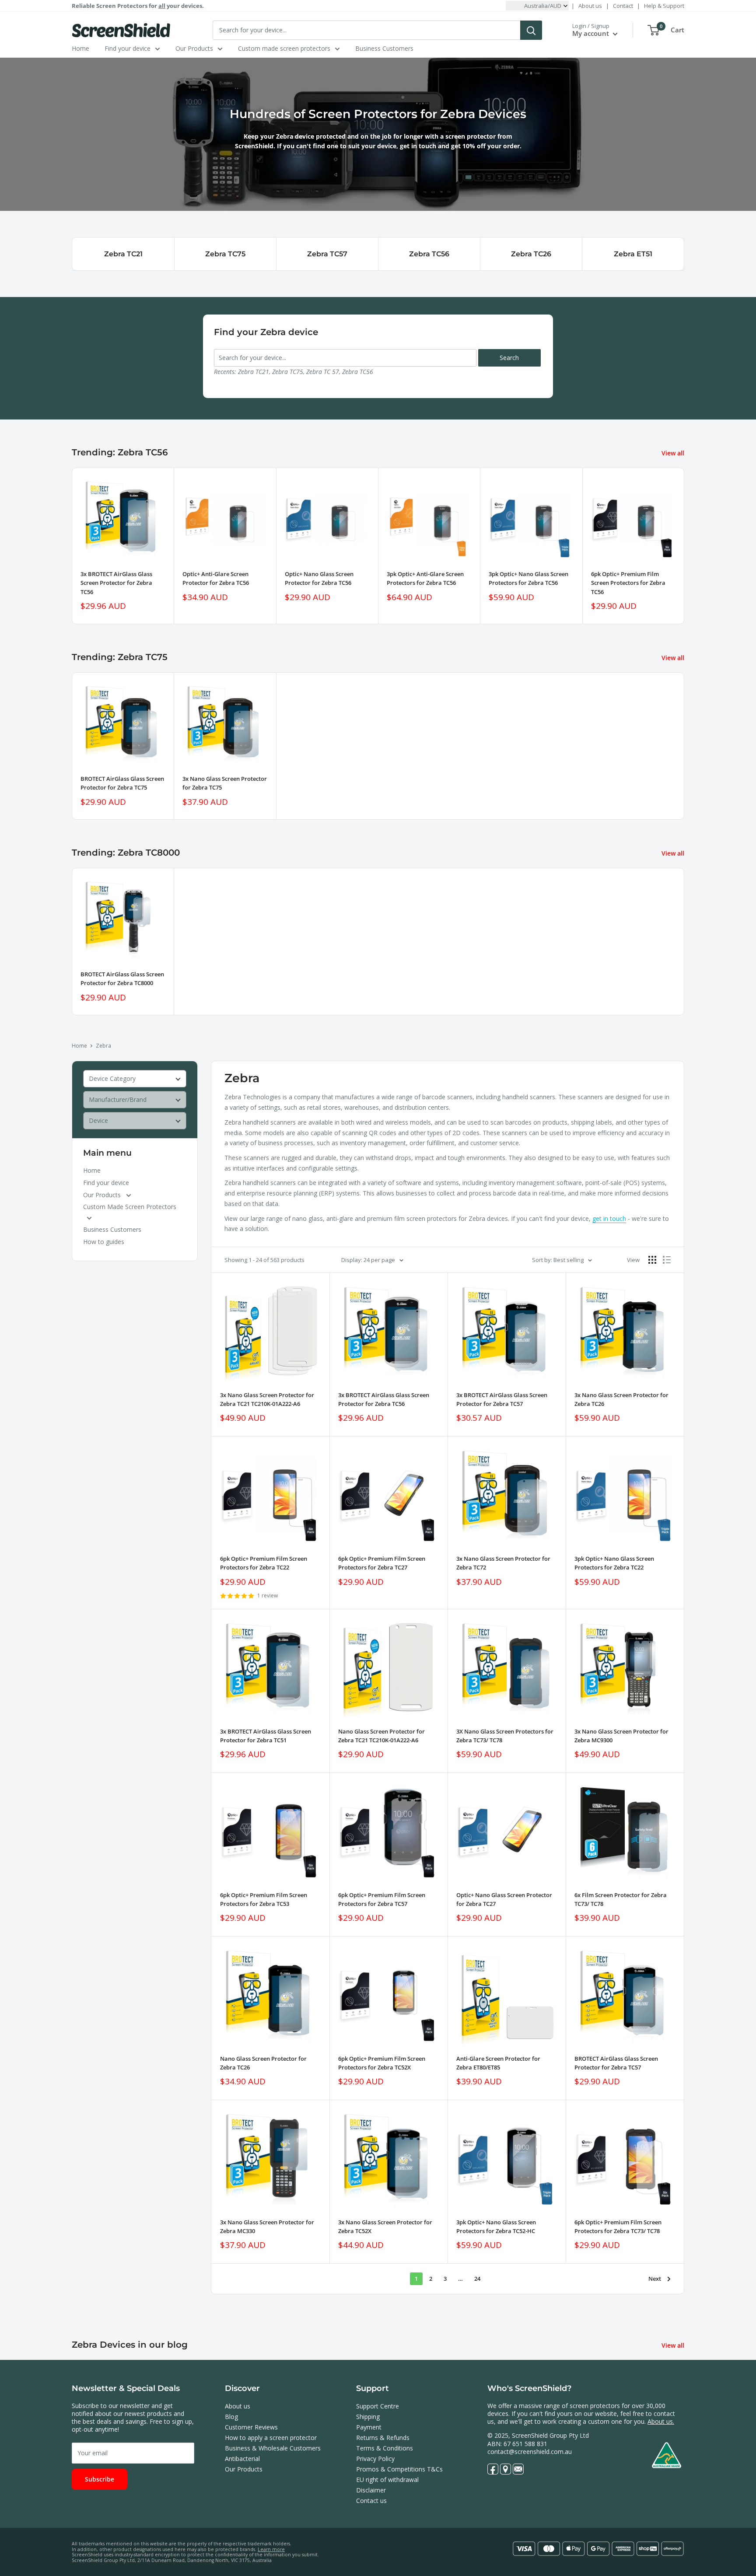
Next (655, 2279)
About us (590, 6)
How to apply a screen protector (271, 2438)
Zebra (103, 1046)
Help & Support (664, 6)
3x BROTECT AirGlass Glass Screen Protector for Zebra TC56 (116, 583)
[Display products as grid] (652, 1260)
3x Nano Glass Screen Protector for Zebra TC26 (621, 1399)
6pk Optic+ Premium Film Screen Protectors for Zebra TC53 (264, 1899)
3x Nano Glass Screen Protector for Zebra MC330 (267, 2226)
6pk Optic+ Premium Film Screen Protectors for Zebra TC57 (382, 1899)
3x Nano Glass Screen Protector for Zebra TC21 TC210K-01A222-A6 (267, 1399)
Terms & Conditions (385, 2448)
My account (591, 33)
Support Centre (378, 2406)
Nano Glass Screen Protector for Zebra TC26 (263, 2063)
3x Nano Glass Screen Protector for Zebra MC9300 (621, 1736)
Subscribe (100, 2479)
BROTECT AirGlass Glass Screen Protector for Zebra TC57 (616, 2063)
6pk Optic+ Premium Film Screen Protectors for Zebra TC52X (382, 2063)
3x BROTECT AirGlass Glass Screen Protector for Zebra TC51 (266, 1736)
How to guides (104, 1242)
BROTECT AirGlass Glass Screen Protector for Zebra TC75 (122, 783)
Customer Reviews (251, 2427)
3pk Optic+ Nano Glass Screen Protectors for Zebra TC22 (614, 1563)
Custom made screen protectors (284, 48)
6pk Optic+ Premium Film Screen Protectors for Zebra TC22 (264, 1563)
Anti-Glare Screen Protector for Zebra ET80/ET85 (498, 2063)
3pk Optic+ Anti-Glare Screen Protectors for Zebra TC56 (425, 578)
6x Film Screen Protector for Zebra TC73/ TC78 (621, 1899)
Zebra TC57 (327, 254)
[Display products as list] (667, 1260)
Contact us (371, 2501)
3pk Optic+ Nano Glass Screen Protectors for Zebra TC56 (528, 578)
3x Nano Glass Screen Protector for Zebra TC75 (225, 783)
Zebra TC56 (429, 254)
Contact (623, 6)
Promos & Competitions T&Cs (399, 2469)
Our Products (194, 48)
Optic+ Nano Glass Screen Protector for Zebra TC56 (319, 578)
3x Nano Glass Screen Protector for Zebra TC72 (503, 1563)
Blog (231, 2417)
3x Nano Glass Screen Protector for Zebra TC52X (385, 2226)
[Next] (684, 546)
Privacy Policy (375, 2459)
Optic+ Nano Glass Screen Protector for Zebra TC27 (504, 1899)
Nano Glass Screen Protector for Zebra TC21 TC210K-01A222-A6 (381, 1736)
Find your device (128, 48)
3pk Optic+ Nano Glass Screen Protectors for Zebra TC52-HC (496, 2226)
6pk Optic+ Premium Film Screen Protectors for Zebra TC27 (382, 1563)
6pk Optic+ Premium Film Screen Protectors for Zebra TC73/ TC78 (618, 2226)
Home (80, 48)
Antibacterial (242, 2459)
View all (674, 453)
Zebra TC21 (123, 254)
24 (477, 2279)
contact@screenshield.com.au (530, 2452)
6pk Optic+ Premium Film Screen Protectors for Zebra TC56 (628, 583)
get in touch (609, 1218)
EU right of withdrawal (387, 2480)
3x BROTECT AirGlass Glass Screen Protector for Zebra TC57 (502, 1399)
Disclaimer (371, 2490)
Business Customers (384, 48)
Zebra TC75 (225, 254)
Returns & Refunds (383, 2438)
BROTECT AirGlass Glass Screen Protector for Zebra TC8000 (122, 979)
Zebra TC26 (531, 254)
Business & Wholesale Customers (273, 2448)
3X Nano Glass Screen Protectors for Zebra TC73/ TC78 (505, 1736)
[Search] (531, 30)
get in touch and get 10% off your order (460, 146)
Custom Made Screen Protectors (130, 1207)
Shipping (368, 2417)
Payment (369, 2427)
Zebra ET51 (633, 254)
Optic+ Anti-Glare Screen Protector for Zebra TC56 (216, 578)
